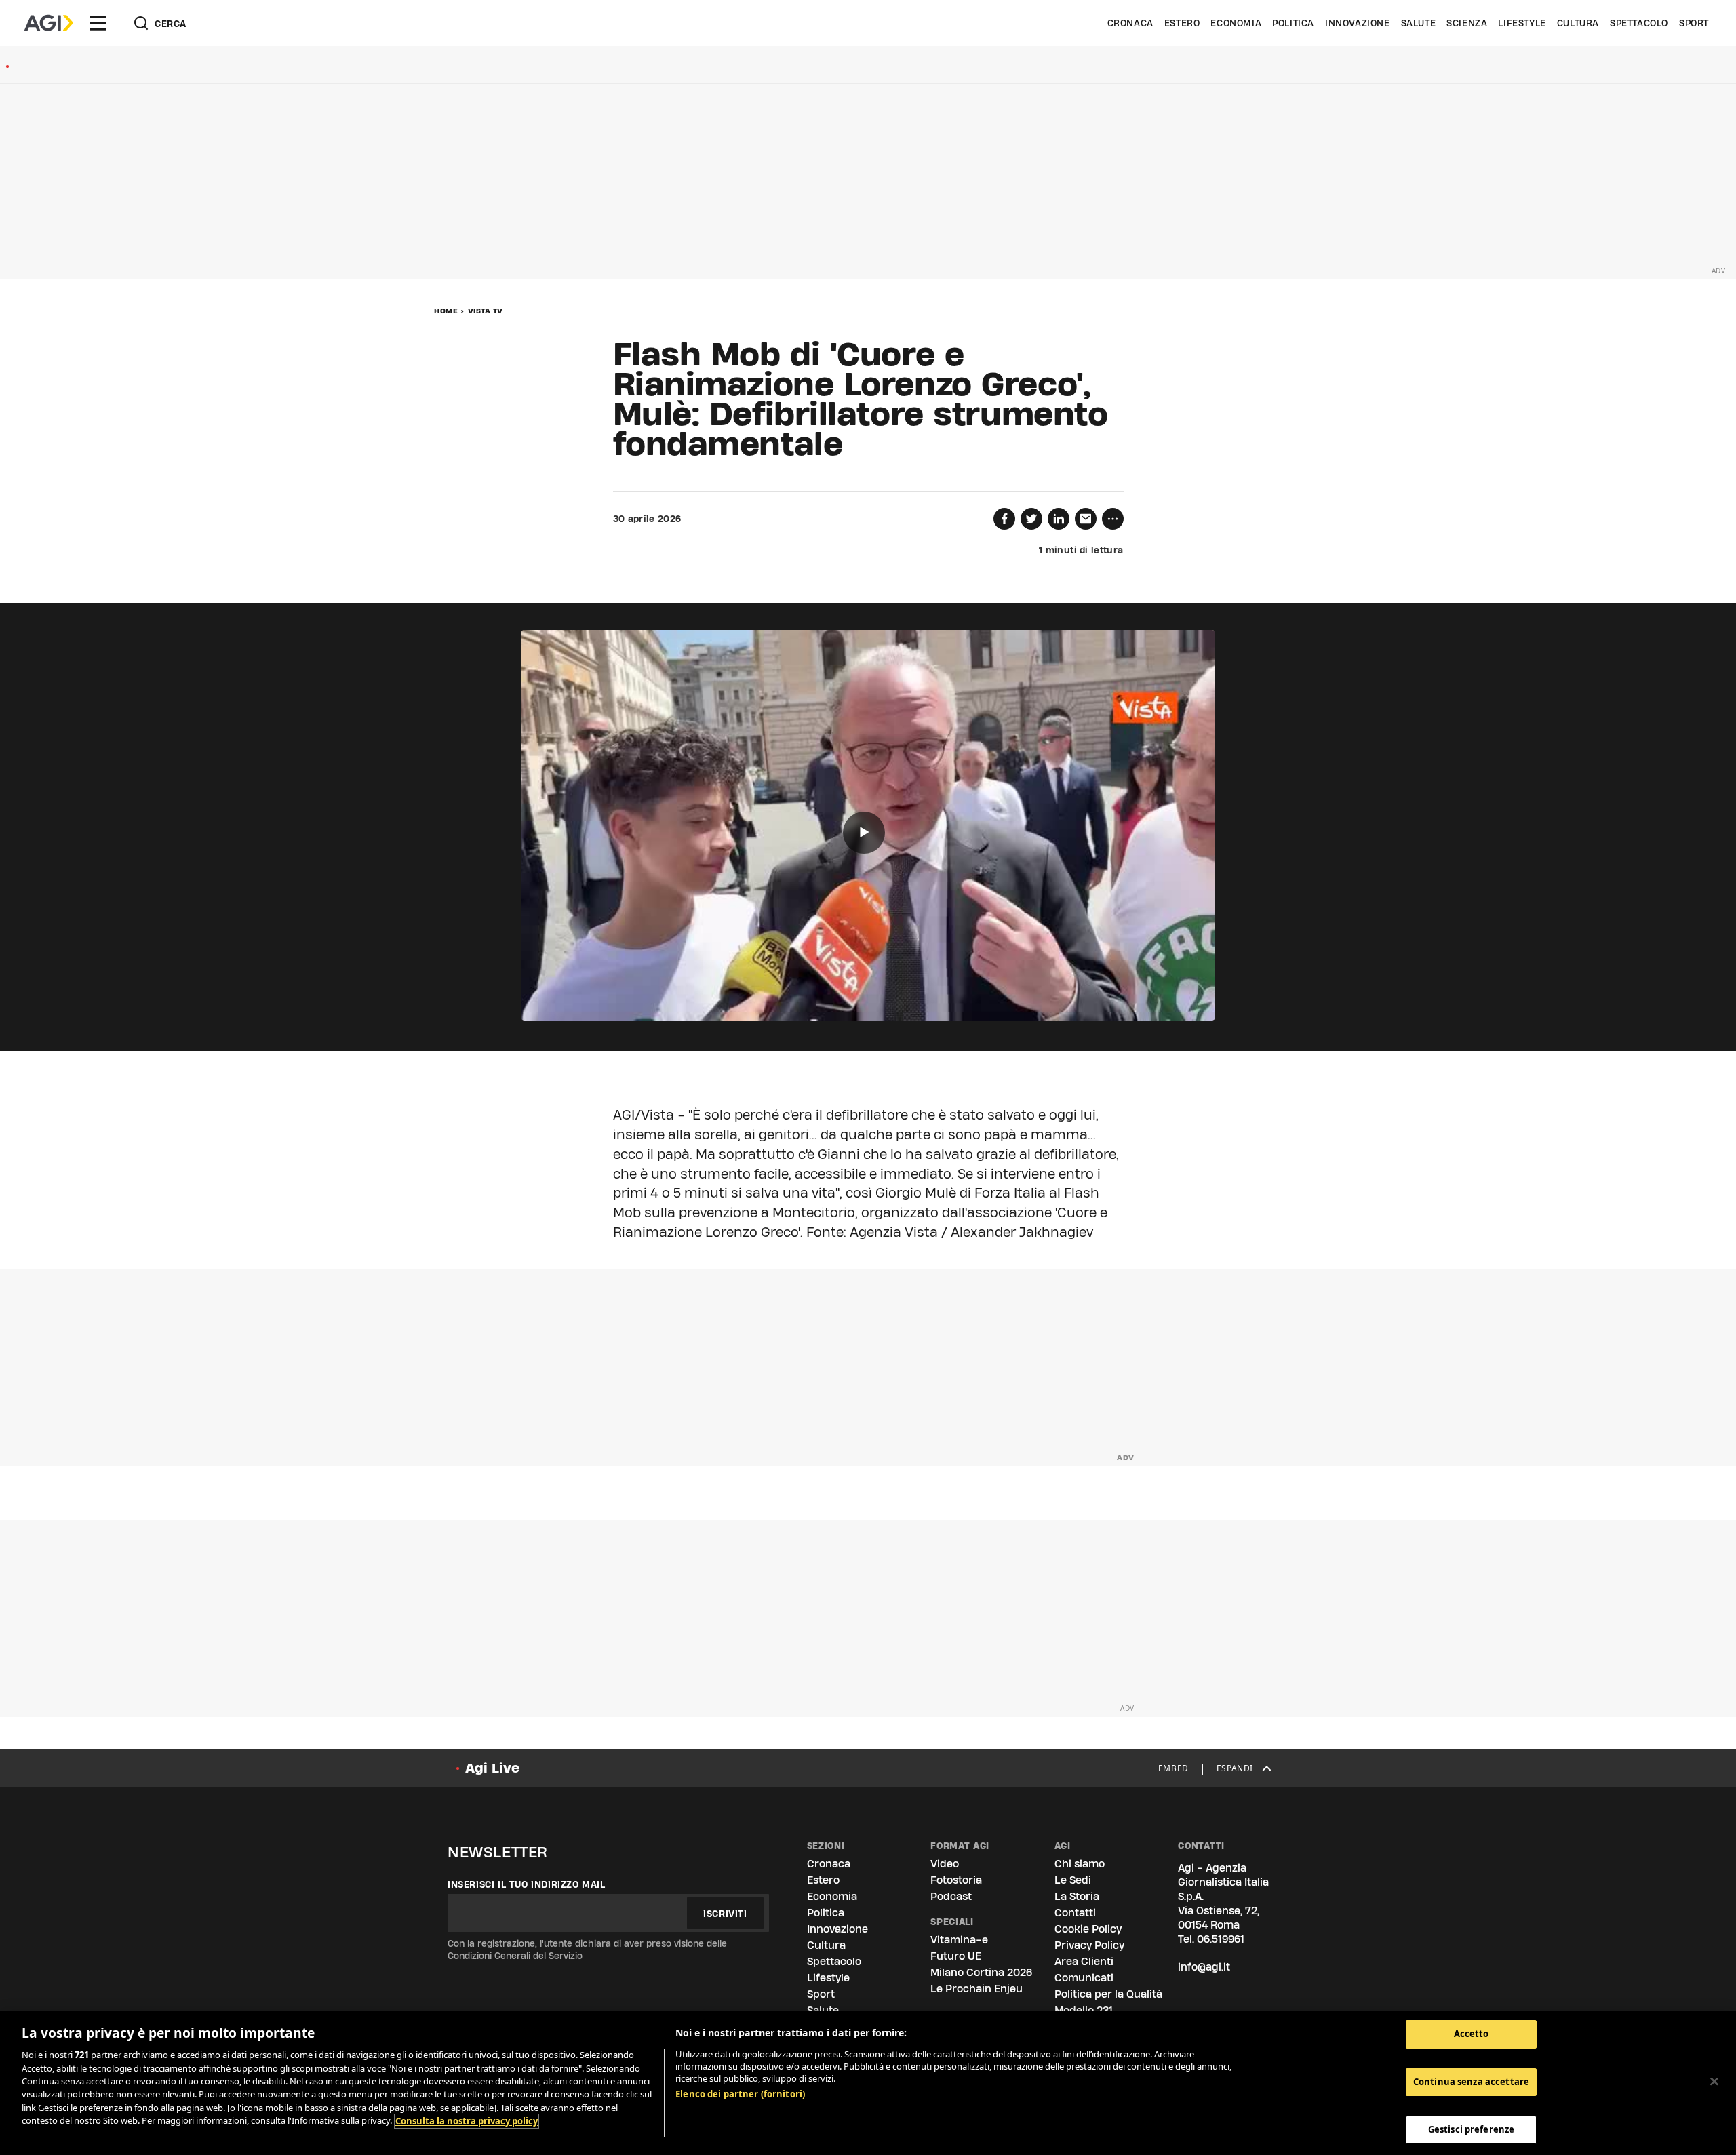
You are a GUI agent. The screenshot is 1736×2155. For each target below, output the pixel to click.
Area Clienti (1084, 1961)
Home (446, 311)
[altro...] (1113, 519)
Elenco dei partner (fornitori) (740, 2094)
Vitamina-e (959, 1940)
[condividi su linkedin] (1059, 519)
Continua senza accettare (1471, 2082)
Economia (1236, 23)
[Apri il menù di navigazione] (98, 23)
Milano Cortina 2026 (981, 1972)
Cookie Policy (1088, 1929)
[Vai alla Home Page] (49, 23)
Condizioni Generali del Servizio (515, 1956)
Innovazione (1358, 23)
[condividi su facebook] (1004, 519)
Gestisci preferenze (1471, 2129)
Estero (1182, 23)
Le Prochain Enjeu (976, 1989)
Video (945, 1864)
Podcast (951, 1896)
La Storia (1077, 1896)
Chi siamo (1080, 1864)
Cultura (1578, 23)
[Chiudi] (1714, 2082)
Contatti (1075, 1913)
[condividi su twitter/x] (1031, 519)
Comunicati (1084, 1978)
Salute (1419, 23)
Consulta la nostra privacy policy (467, 2121)
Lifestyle (1522, 23)
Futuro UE (956, 1956)
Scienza (1467, 23)
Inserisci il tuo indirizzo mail (527, 1884)
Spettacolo (1639, 23)
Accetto (1472, 2034)
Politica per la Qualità (1108, 1994)
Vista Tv (486, 311)
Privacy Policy (1089, 1945)
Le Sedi (1073, 1880)
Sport (1694, 23)
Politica (1293, 23)
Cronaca (1130, 23)
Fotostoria (956, 1880)
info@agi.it (1204, 1967)
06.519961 (1221, 1939)
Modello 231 (1084, 2010)
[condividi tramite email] (1086, 519)
